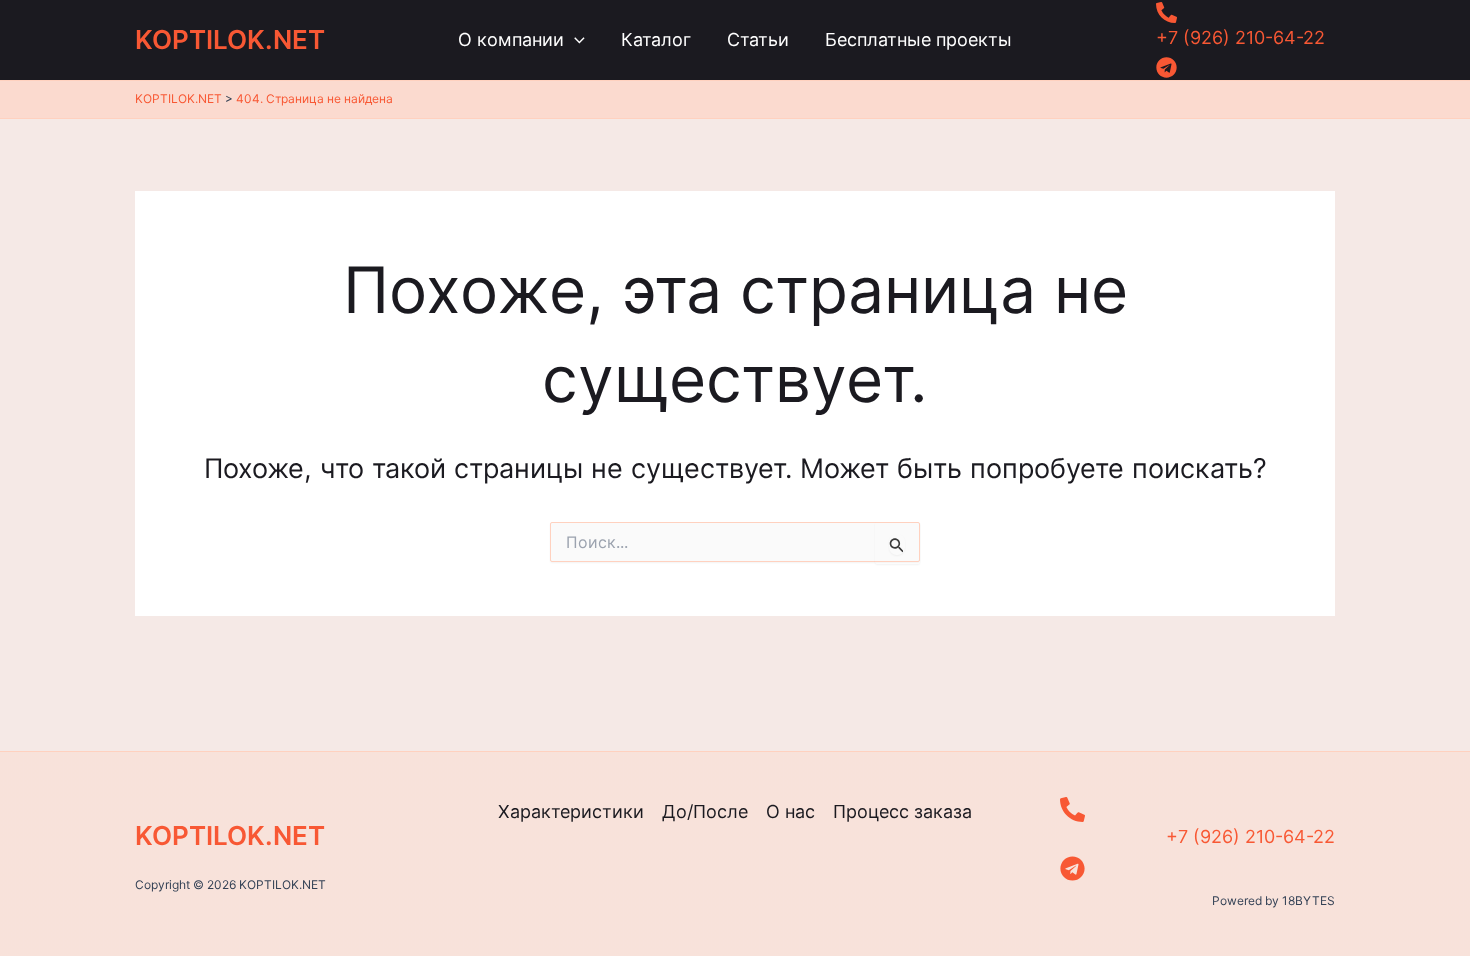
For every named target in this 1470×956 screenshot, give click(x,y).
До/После (705, 811)
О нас (790, 811)
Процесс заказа (902, 811)
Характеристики (571, 811)
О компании (511, 39)
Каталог (656, 39)
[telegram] (1240, 67)
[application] (574, 40)
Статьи (758, 39)
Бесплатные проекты (918, 39)
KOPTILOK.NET (230, 39)
